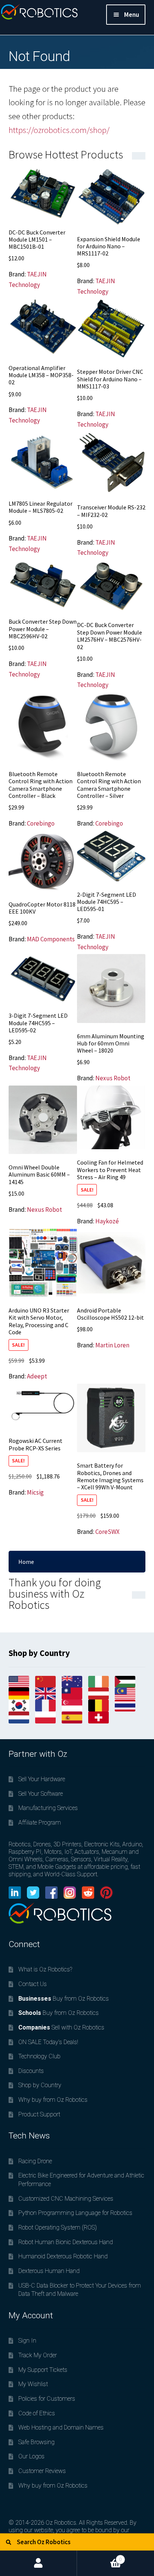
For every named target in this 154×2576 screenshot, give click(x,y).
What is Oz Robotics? (45, 1969)
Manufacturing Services (48, 1808)
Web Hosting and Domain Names (61, 2427)
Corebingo (41, 823)
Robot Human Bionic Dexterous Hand (66, 2242)
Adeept (37, 1376)
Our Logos (31, 2456)
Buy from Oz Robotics (64, 1999)
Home (26, 1562)
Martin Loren (112, 1345)
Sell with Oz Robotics (61, 2027)
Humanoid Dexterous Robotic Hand (63, 2256)
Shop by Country (40, 2085)
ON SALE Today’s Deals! (48, 2042)
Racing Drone (35, 2161)
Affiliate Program (40, 1823)
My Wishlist (33, 2384)
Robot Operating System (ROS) (58, 2227)
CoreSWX (107, 1532)
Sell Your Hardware (42, 1779)
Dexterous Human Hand (49, 2271)
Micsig (35, 1492)
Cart (99, 2556)
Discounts (31, 2071)
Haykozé (107, 1221)
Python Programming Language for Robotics (75, 2213)
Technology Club (39, 2056)
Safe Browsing (36, 2442)
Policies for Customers (47, 2399)
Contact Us (33, 1984)
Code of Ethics (37, 2413)
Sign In (27, 2341)
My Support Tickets (43, 2370)
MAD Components (51, 939)
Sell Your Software (41, 1794)
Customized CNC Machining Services (66, 2199)
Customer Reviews (42, 2471)
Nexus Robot (113, 1078)
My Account (38, 2563)
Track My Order (38, 2355)
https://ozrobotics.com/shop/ (59, 130)
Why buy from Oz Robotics (53, 2100)
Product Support (39, 2114)
